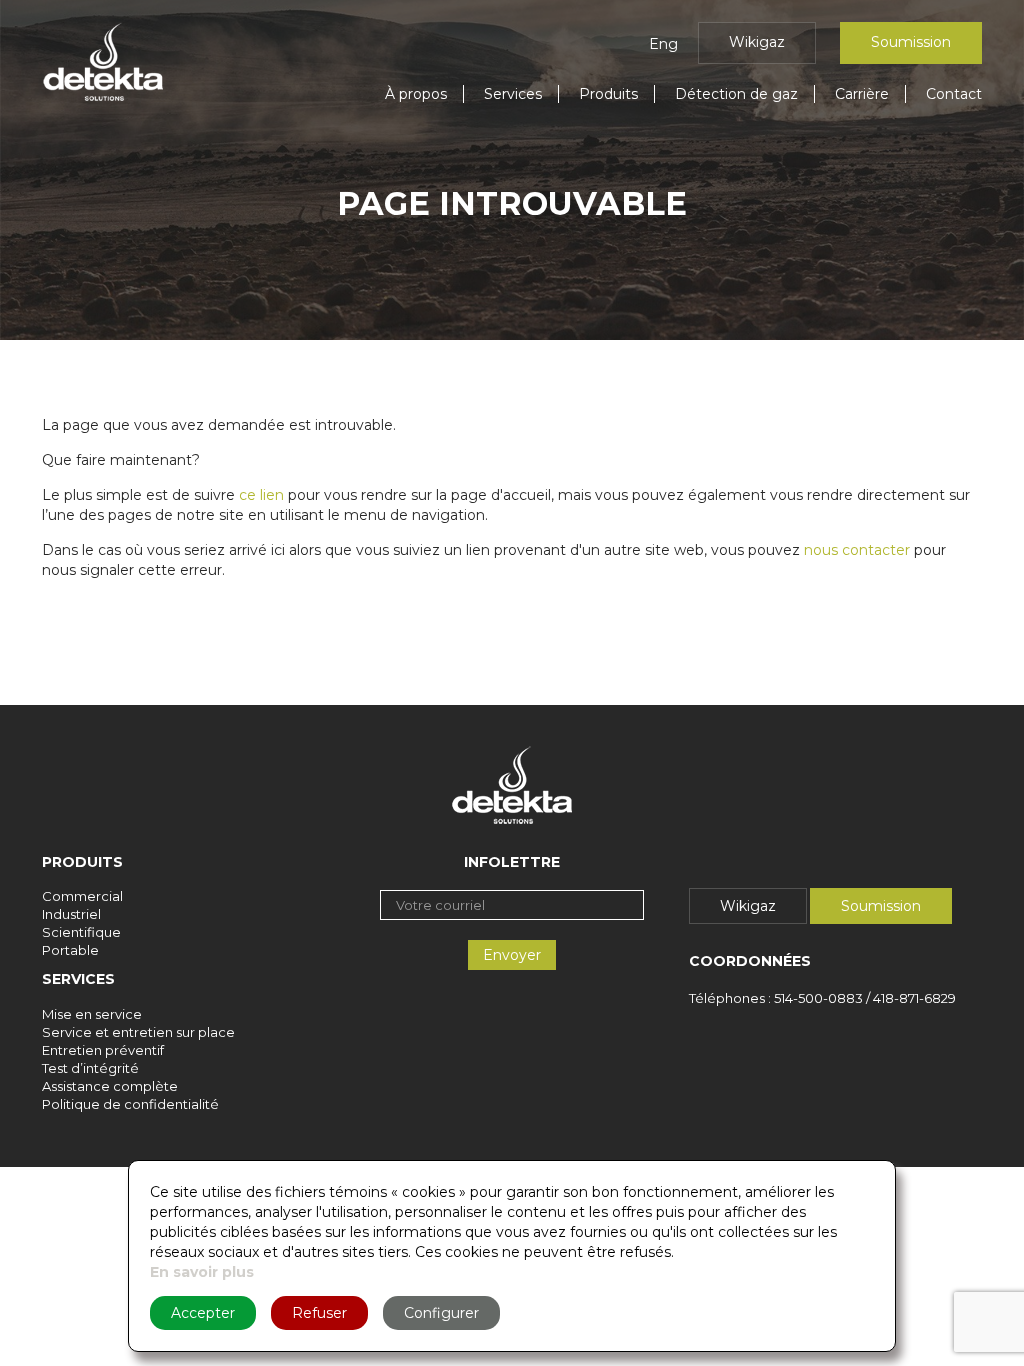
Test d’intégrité (90, 1068)
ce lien (261, 495)
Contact (954, 94)
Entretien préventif (103, 1050)
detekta (103, 62)
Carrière (862, 94)
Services (513, 94)
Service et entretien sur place (138, 1032)
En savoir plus (202, 1272)
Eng (663, 44)
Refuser (319, 1313)
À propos (416, 94)
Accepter (203, 1313)
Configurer (441, 1313)
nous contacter (857, 550)
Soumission (911, 42)
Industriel (71, 914)
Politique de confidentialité (130, 1104)
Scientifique (81, 932)
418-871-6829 (914, 998)
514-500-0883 (818, 998)
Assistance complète (110, 1086)
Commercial (82, 896)
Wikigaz (757, 42)
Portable (70, 950)
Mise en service (92, 1014)
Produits (608, 94)
